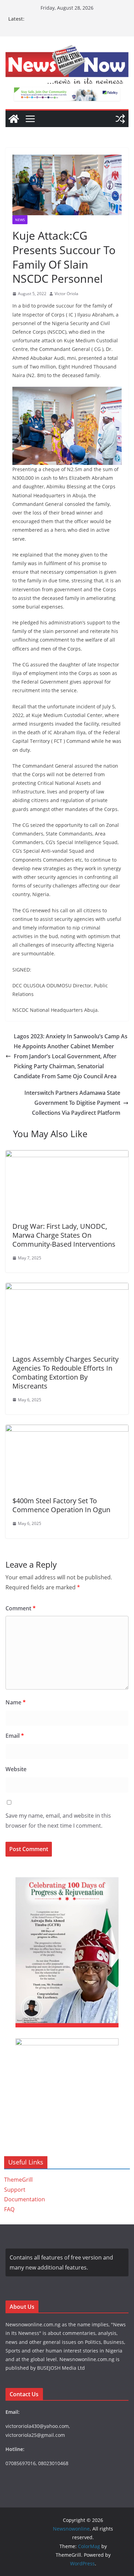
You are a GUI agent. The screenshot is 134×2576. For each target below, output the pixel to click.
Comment (21, 1608)
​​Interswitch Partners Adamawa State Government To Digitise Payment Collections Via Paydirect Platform (72, 1103)
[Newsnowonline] (14, 119)
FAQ (9, 2209)
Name (16, 1702)
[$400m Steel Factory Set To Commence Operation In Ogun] (67, 1430)
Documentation (25, 2199)
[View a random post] (120, 119)
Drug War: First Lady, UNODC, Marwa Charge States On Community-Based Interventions (64, 1235)
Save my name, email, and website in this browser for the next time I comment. (58, 1821)
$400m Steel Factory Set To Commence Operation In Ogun (61, 1505)
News (20, 220)
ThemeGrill (18, 2180)
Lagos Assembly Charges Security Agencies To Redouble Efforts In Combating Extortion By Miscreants (65, 1373)
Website (16, 1769)
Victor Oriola (66, 294)
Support (15, 2190)
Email (15, 1736)
